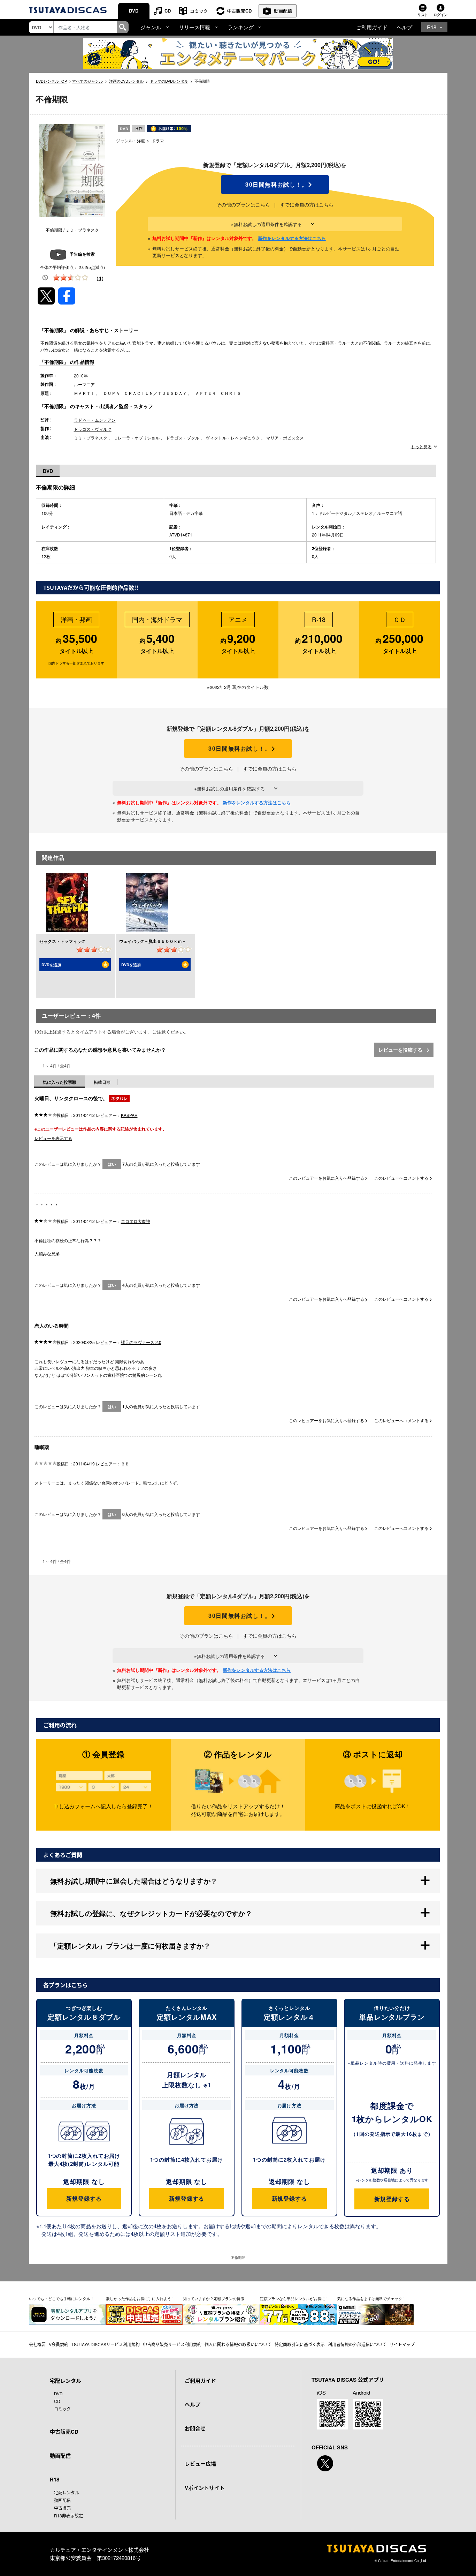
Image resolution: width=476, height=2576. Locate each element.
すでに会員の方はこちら (307, 204)
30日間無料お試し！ (275, 185)
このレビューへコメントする (402, 1178)
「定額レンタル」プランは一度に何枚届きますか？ (130, 1946)
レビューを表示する (53, 1138)
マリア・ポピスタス (285, 438)
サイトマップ (402, 2344)
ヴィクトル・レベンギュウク (233, 438)
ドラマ (158, 140)
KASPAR (129, 1115)
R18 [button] (432, 27)
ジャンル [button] (151, 27)
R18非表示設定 (68, 2515)
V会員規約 (59, 2344)
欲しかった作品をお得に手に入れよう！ (140, 2298)
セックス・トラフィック (62, 941)
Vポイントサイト (205, 2488)
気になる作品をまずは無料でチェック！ (371, 2298)
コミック (199, 11)
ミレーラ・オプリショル (137, 438)
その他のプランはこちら (243, 204)
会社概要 (37, 2344)
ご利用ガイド (372, 27)
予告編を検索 (82, 254)
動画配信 (283, 11)
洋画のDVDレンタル (126, 81)
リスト (423, 15)
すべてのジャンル (87, 81)
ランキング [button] (241, 27)
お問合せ (195, 2428)
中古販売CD (239, 11)
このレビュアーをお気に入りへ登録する (327, 1178)
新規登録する (84, 2198)
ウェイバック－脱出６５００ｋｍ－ (153, 941)
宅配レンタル (67, 2492)
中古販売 (62, 2508)
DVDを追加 (51, 965)
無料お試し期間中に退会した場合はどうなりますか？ (134, 1881)
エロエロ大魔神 (136, 1221)
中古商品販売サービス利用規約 (172, 2344)
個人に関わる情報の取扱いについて (238, 2344)
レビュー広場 (200, 2464)
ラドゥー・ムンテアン (95, 420)
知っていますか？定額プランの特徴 (214, 2298)
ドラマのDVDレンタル (169, 81)
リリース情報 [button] (194, 27)
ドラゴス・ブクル (183, 438)
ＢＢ (125, 1463)
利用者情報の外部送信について (357, 2344)
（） (100, 278)
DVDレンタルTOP (51, 81)
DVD (134, 11)
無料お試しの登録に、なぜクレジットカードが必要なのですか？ (151, 1913)
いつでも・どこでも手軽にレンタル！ (62, 2298)
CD (168, 11)
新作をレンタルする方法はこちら (292, 238)
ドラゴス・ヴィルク (93, 429)
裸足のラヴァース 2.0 (141, 1342)
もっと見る (421, 446)
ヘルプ (404, 27)
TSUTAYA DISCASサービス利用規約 (106, 2344)
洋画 (141, 140)
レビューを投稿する (401, 1050)
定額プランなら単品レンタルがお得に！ (294, 2298)
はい (112, 1164)
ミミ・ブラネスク (91, 438)
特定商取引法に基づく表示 (300, 2344)
